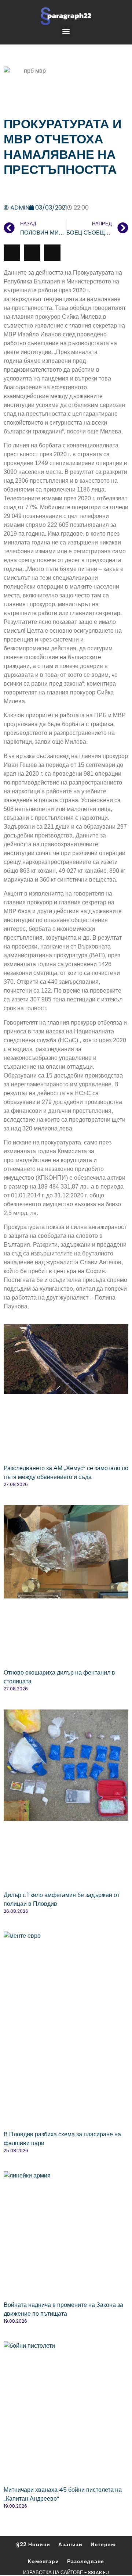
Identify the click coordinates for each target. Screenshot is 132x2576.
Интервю (103, 2544)
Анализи (70, 2544)
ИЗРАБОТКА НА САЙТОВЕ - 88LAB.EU (66, 2573)
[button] (66, 31)
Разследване (86, 2561)
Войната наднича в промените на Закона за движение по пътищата (63, 2309)
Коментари (43, 2561)
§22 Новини (33, 2544)
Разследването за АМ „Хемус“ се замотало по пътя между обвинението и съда (66, 1473)
